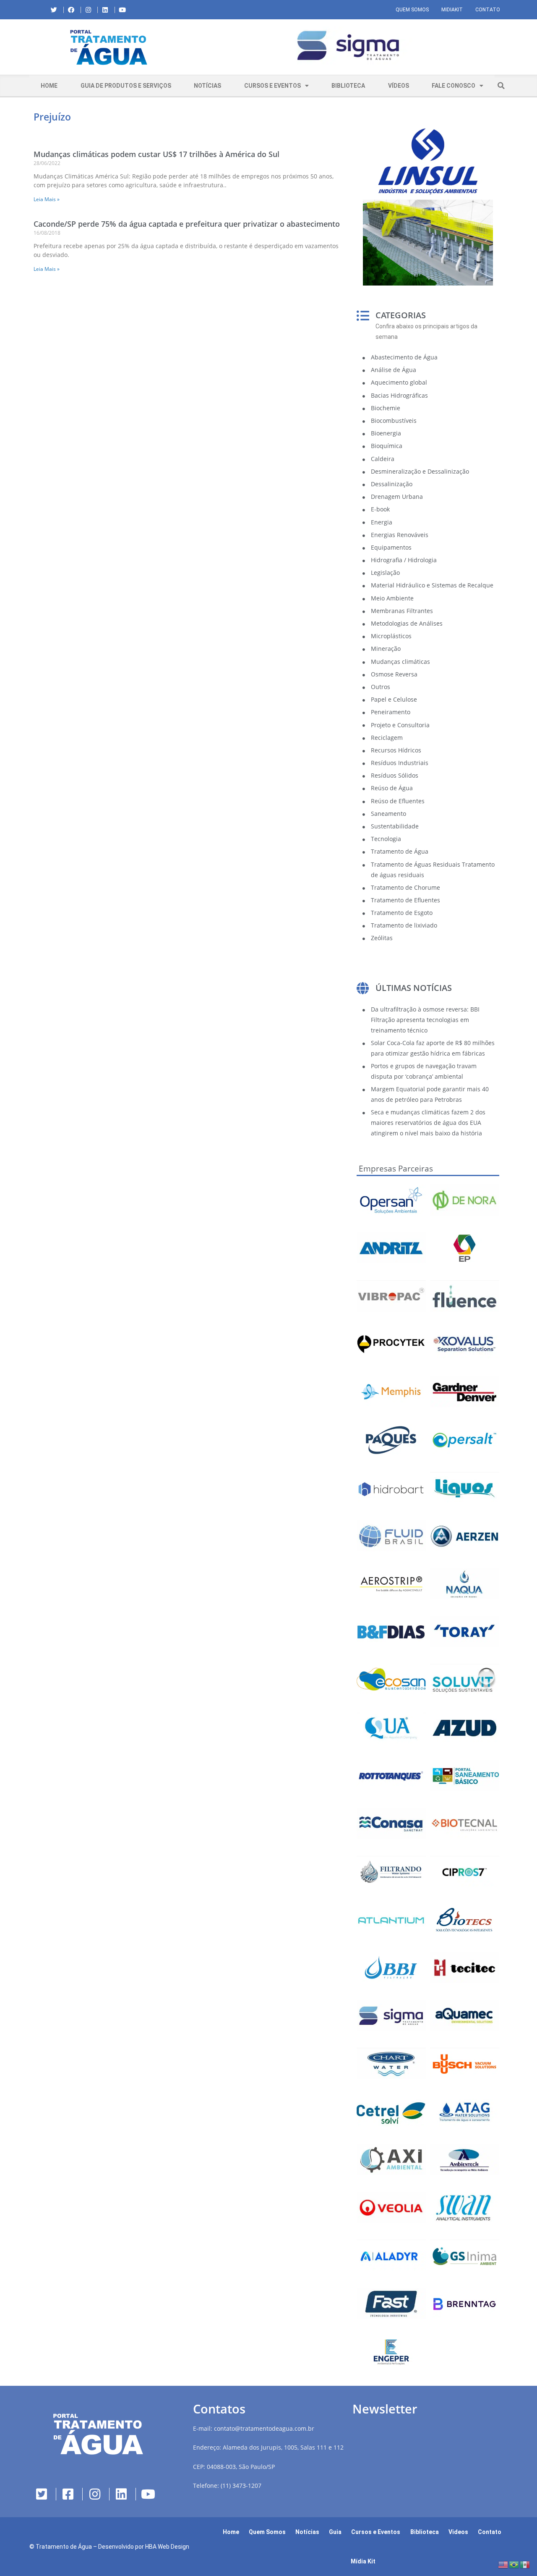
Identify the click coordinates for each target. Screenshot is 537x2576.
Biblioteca (348, 86)
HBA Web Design (167, 2547)
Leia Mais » (47, 199)
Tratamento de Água (64, 2547)
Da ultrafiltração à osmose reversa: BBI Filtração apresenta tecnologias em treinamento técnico (425, 1020)
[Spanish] (525, 2564)
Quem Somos (412, 10)
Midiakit (452, 10)
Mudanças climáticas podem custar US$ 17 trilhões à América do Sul (156, 154)
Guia (335, 2532)
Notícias (207, 86)
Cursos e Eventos (272, 86)
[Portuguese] (514, 2564)
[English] (503, 2564)
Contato (488, 10)
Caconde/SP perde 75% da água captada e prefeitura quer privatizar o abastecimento (187, 224)
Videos (458, 2532)
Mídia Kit (363, 2561)
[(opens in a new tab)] (348, 46)
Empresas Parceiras (396, 1169)
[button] (195, 47)
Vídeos (399, 86)
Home (49, 86)
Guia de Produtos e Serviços (126, 86)
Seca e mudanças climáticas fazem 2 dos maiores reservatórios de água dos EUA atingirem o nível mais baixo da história (428, 1123)
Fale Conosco (454, 86)
